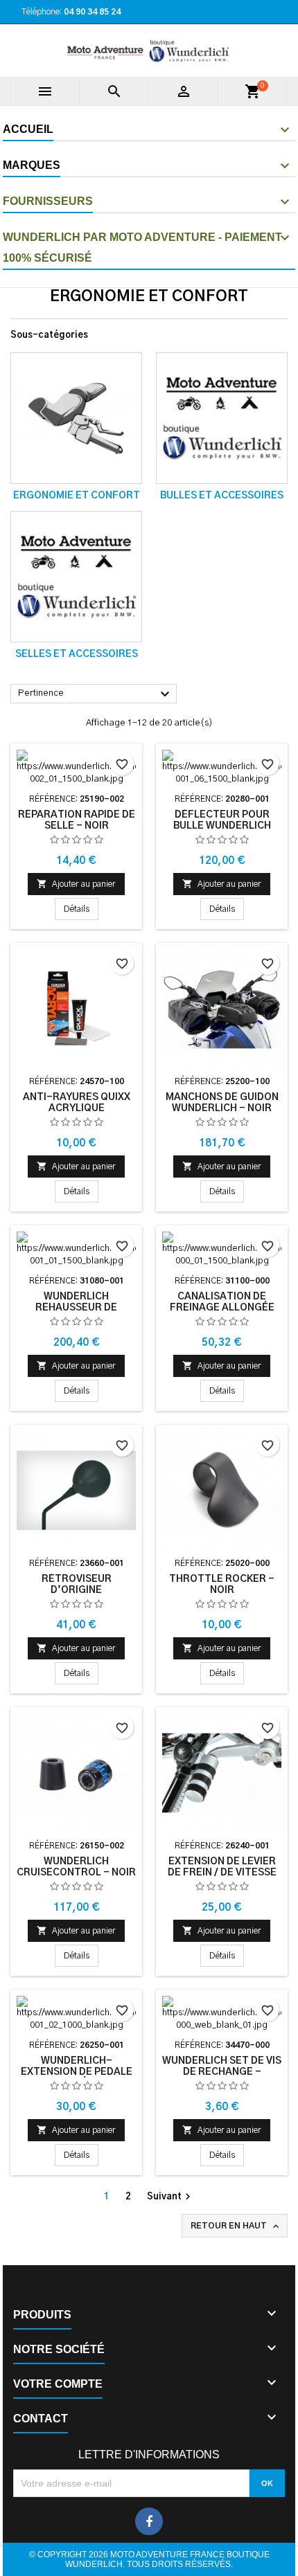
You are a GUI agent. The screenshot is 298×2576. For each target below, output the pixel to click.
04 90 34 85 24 (92, 12)
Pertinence (96, 694)
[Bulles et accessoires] (222, 418)
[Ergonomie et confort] (76, 418)
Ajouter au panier (76, 884)
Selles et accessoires (77, 654)
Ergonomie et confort (77, 496)
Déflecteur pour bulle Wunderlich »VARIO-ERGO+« (222, 826)
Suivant (170, 2197)
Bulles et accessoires (222, 496)
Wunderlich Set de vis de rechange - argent (222, 2072)
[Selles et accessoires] (76, 577)
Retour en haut (236, 2226)
